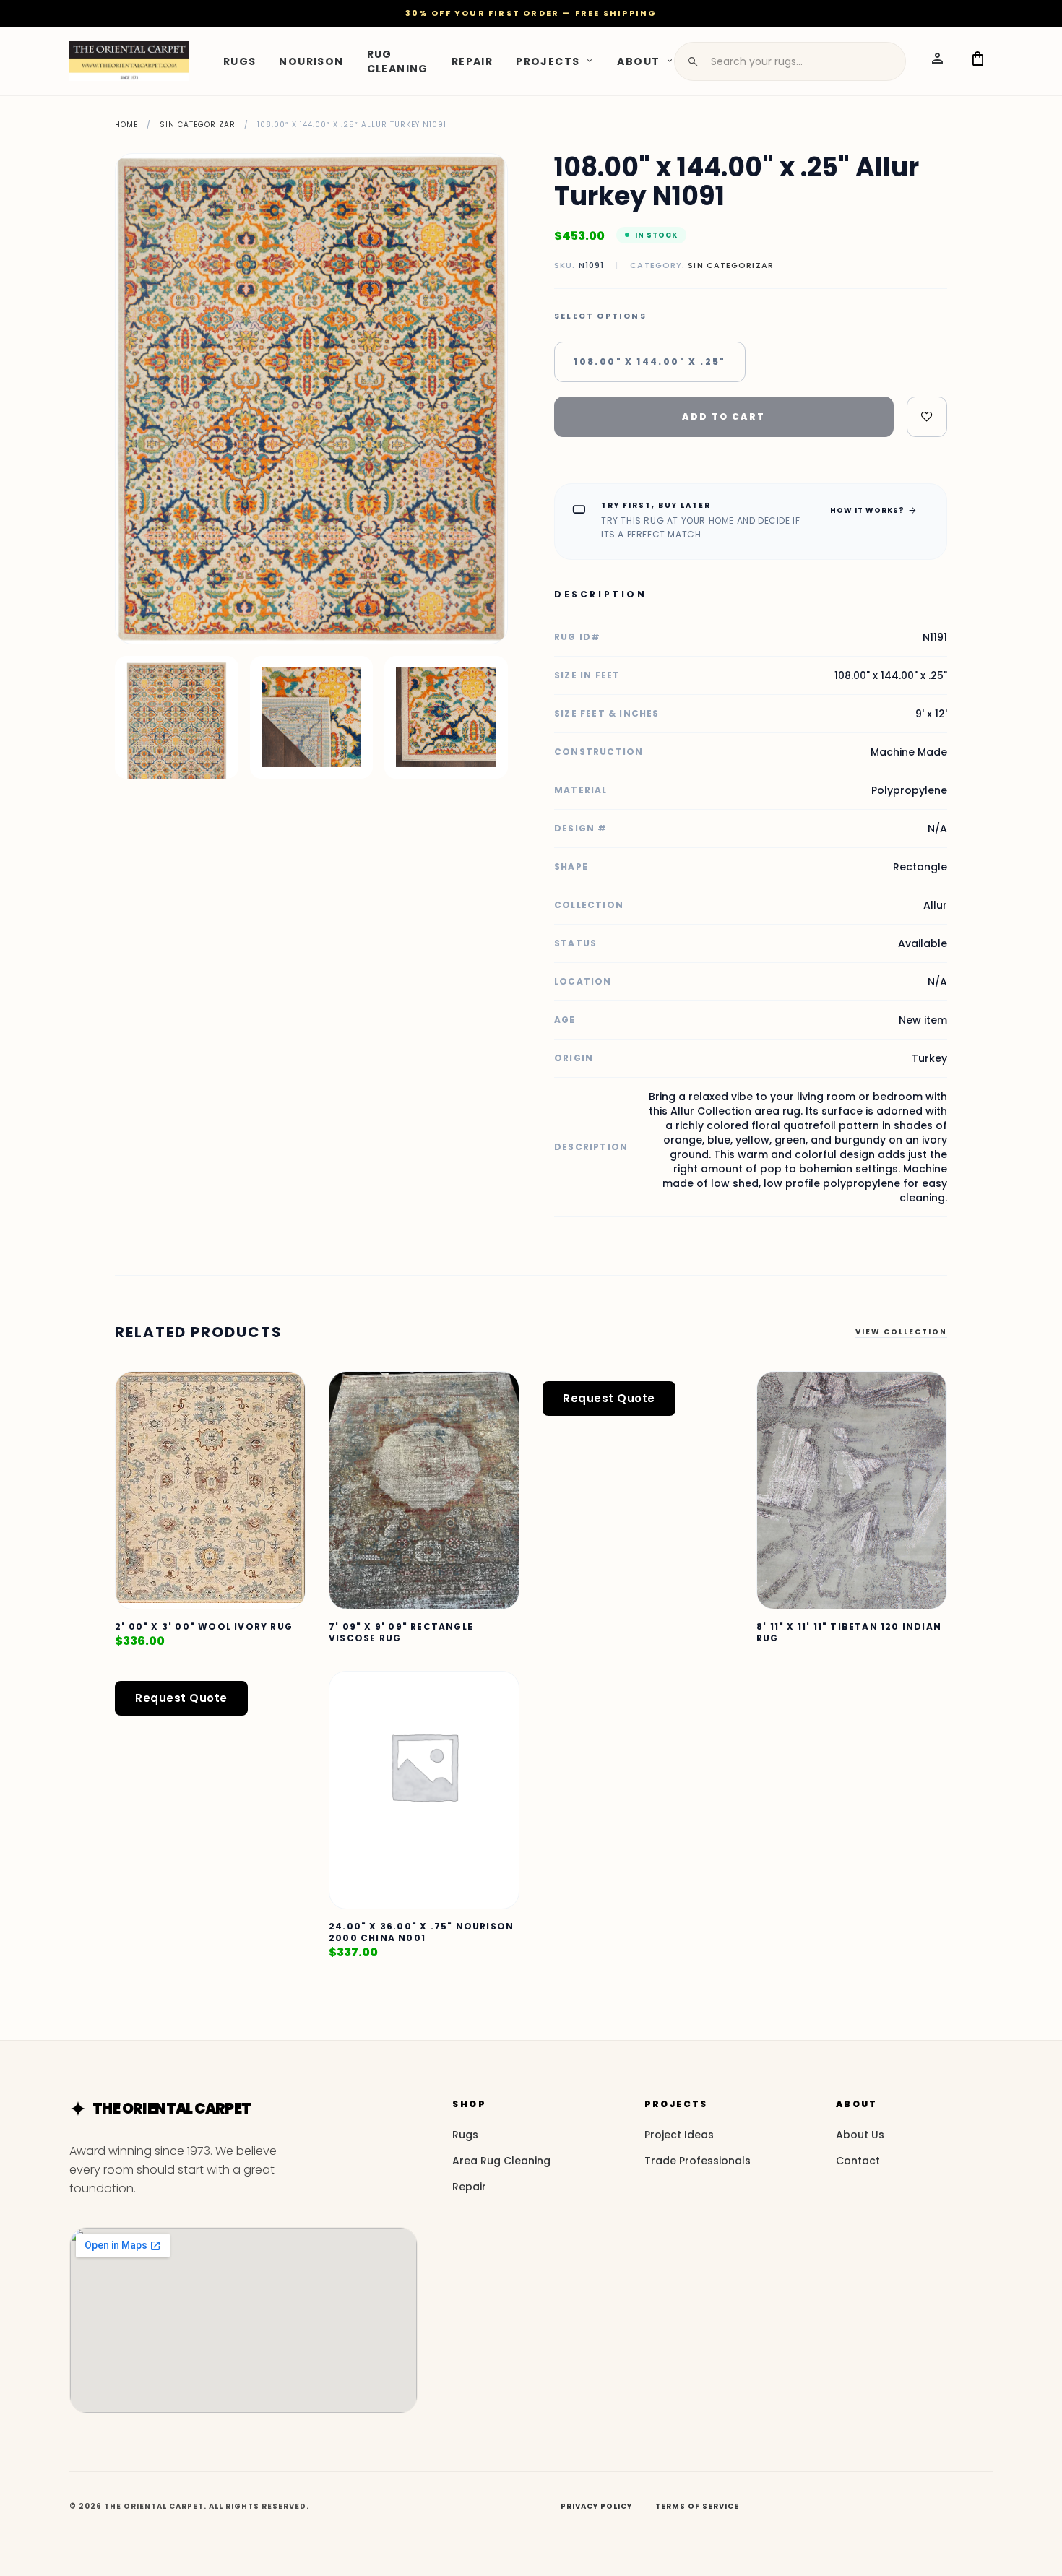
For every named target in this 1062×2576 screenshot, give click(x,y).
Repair (472, 61)
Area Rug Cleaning (501, 2161)
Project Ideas (679, 2135)
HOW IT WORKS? (874, 510)
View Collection (901, 1332)
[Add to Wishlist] (927, 417)
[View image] (177, 718)
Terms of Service (697, 2506)
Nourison (311, 61)
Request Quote (609, 1398)
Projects (548, 61)
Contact (858, 2161)
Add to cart (724, 416)
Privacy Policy (596, 2506)
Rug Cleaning (398, 61)
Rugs (240, 61)
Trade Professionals (698, 2161)
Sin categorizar (198, 125)
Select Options (600, 316)
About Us (860, 2135)
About (638, 61)
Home (126, 125)
